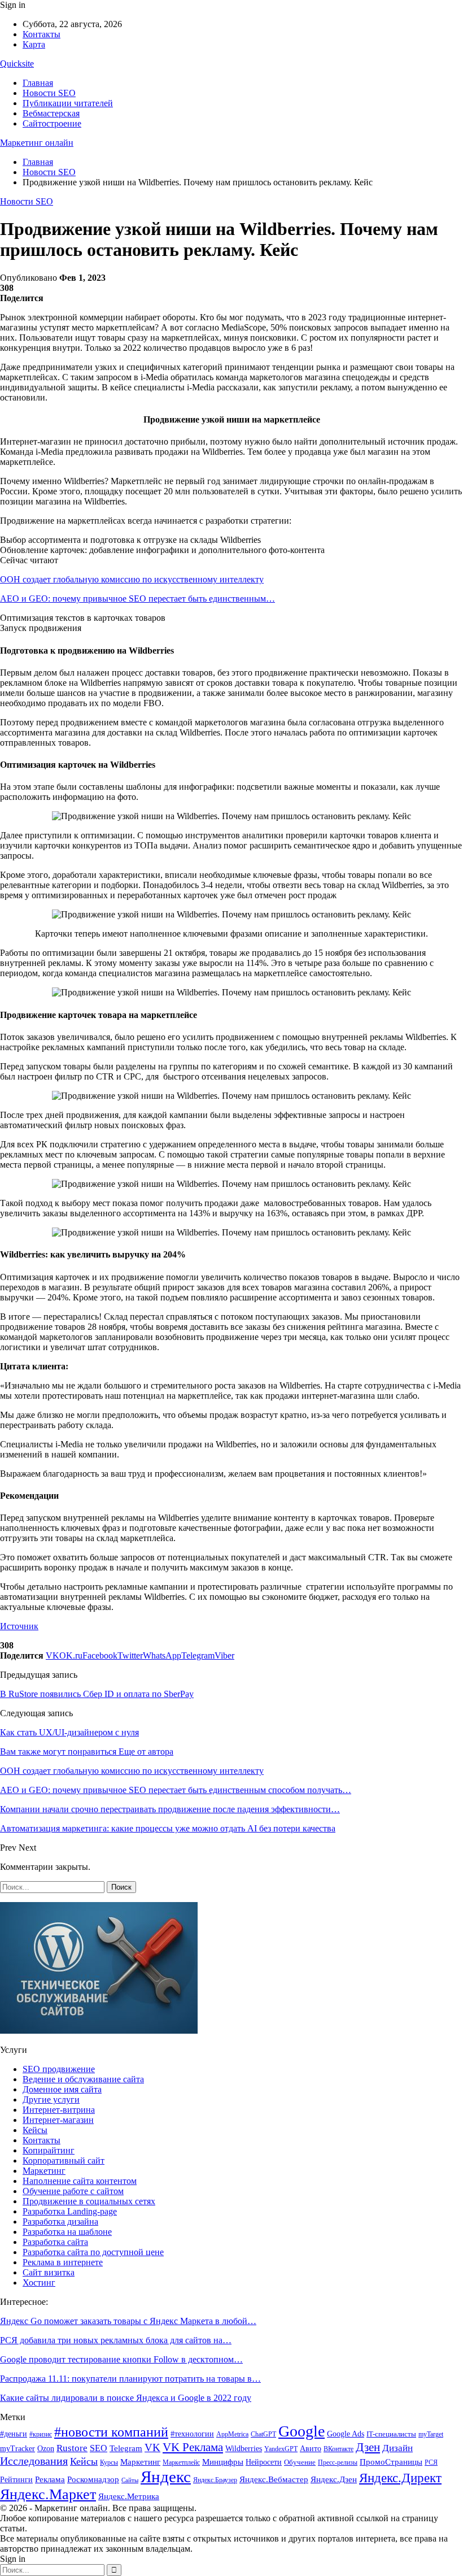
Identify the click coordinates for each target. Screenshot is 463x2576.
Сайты (130, 2480)
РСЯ (431, 2462)
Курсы (109, 2463)
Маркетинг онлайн (37, 143)
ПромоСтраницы (391, 2462)
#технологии (192, 2434)
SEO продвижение (59, 2069)
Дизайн (398, 2448)
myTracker (18, 2449)
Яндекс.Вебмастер (274, 2479)
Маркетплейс (181, 2462)
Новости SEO (49, 93)
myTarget (431, 2434)
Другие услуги (51, 2099)
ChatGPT (263, 2434)
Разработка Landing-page (70, 2211)
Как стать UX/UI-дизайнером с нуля (69, 1732)
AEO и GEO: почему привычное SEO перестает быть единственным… (137, 599)
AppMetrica (232, 2434)
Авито (311, 2449)
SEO (99, 2448)
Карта (34, 44)
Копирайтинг (49, 2150)
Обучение (300, 2462)
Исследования (34, 2461)
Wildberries (244, 2449)
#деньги (14, 2434)
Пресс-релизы (338, 2462)
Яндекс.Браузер (215, 2480)
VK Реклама (193, 2447)
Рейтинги (16, 2480)
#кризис (41, 2434)
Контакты (42, 34)
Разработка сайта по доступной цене (93, 2252)
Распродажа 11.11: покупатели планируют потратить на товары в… (130, 2379)
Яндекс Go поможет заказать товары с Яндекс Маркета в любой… (128, 2321)
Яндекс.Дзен (334, 2479)
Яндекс (166, 2477)
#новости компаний (111, 2432)
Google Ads (346, 2434)
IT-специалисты (391, 2434)
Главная (38, 83)
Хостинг (39, 2283)
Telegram (126, 2448)
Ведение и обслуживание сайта (83, 2079)
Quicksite (17, 64)
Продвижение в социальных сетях (89, 2201)
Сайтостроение (52, 123)
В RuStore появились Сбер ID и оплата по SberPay (97, 1694)
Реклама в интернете (63, 2262)
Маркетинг (44, 2171)
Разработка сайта (55, 2242)
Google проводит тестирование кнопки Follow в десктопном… (121, 2359)
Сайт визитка (49, 2272)
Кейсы (35, 2130)
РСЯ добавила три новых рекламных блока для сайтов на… (116, 2340)
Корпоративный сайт (64, 2161)
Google (302, 2431)
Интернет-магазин (58, 2120)
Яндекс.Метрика (129, 2496)
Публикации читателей (68, 103)
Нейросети (264, 2462)
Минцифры (223, 2462)
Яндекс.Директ (400, 2478)
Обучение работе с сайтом (73, 2191)
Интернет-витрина (59, 2110)
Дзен (368, 2447)
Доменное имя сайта (62, 2089)
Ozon (46, 2448)
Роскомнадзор (93, 2479)
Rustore (72, 2448)
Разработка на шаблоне (67, 2232)
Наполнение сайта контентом (80, 2181)
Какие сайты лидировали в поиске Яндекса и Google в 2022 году (126, 2398)
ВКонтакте (338, 2449)
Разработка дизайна (60, 2222)
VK (152, 2447)
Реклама (50, 2479)
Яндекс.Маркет (48, 2494)
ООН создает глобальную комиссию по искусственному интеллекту (132, 579)
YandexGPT (281, 2449)
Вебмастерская (51, 113)
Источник (19, 1626)
